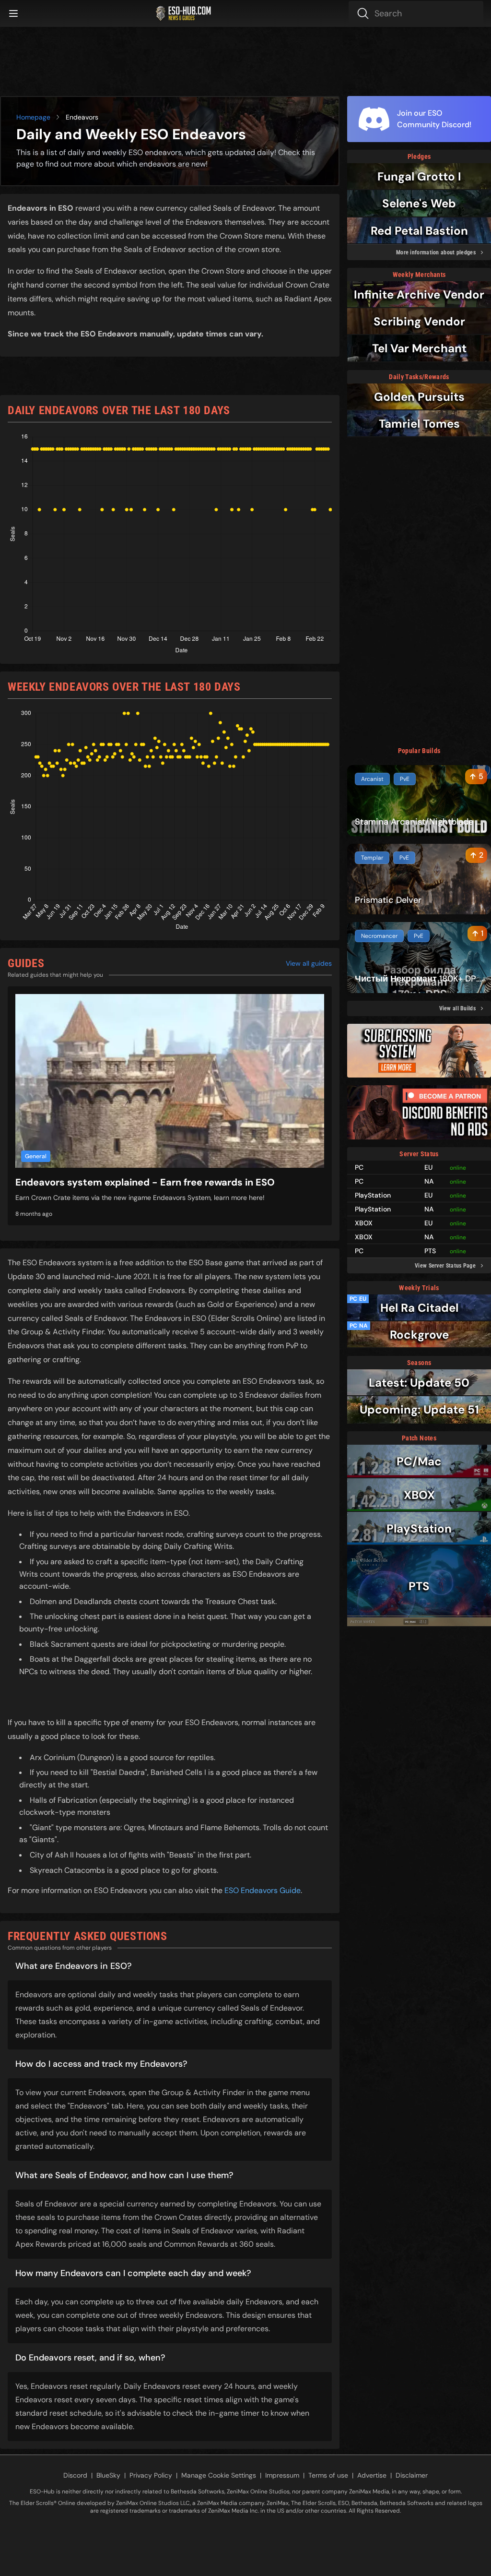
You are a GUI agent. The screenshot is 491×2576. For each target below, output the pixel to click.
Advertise (372, 2475)
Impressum (282, 2475)
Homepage (33, 117)
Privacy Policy (151, 2475)
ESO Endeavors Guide (263, 1890)
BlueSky (108, 2475)
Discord (75, 2475)
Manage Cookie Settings (219, 2475)
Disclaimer (412, 2475)
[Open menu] (13, 13)
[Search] (416, 13)
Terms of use (328, 2475)
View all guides (309, 963)
